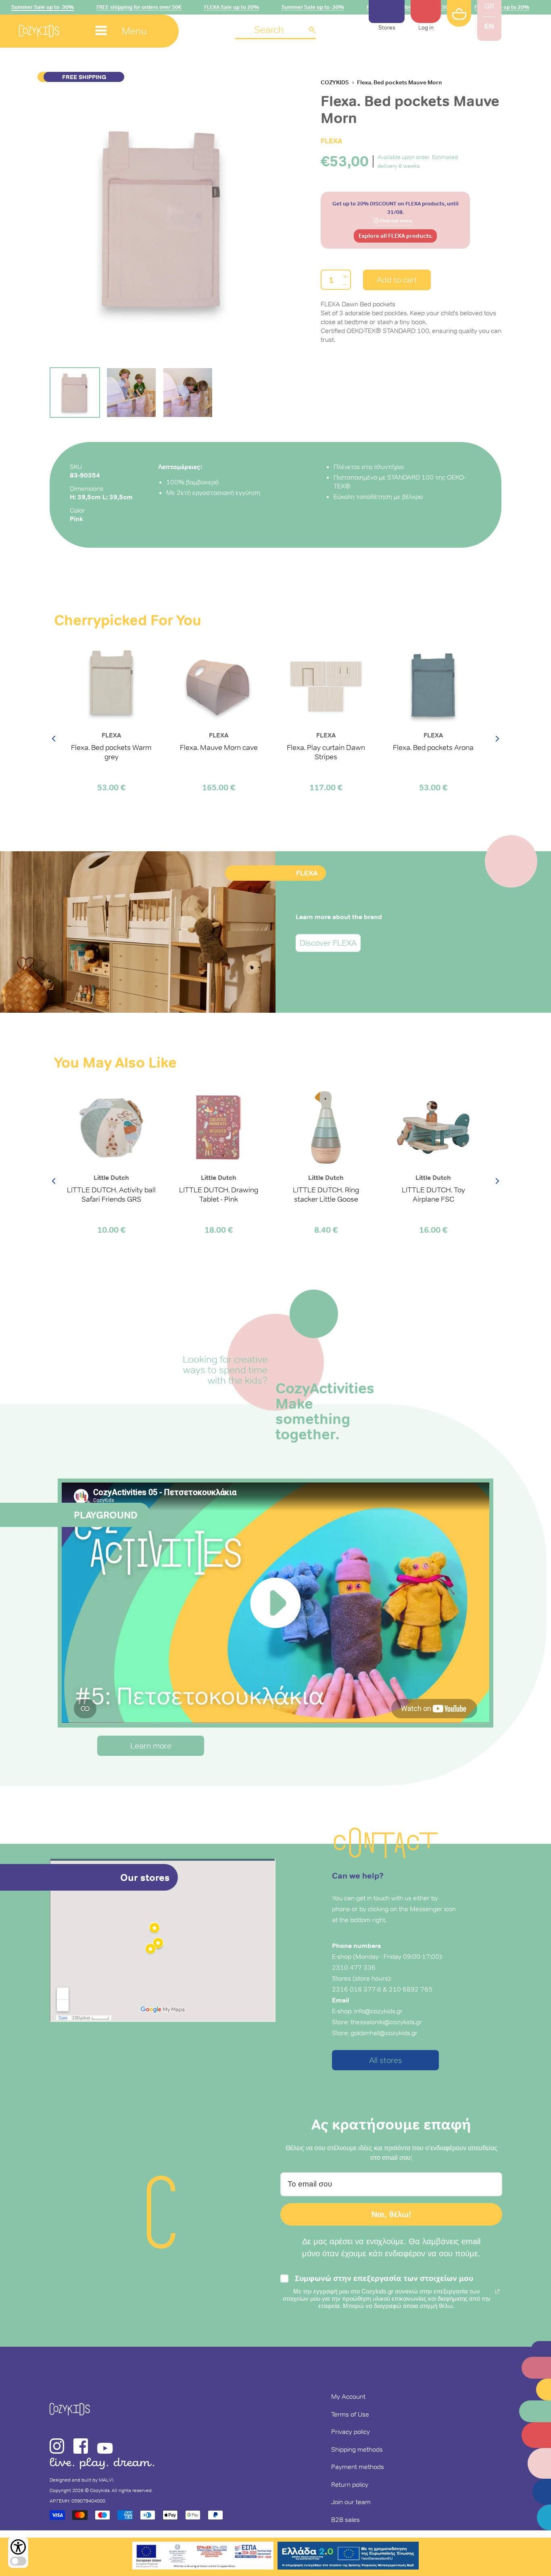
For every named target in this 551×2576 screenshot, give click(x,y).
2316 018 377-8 (357, 1989)
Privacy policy (351, 2431)
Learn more (151, 1746)
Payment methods (358, 2467)
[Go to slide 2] (131, 393)
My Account (348, 2396)
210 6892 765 (411, 1989)
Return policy (350, 2484)
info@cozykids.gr (378, 2011)
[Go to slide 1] (75, 393)
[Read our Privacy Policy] (497, 2291)
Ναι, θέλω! (391, 2214)
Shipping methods (357, 2449)
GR (489, 6)
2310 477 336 (354, 1967)
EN (489, 26)
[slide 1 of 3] (163, 219)
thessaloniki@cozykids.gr (386, 2022)
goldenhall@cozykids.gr (384, 2033)
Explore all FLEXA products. (396, 236)
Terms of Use (350, 2414)
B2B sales (345, 2519)
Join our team (351, 2502)
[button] (275, 30)
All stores (386, 2060)
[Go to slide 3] (188, 393)
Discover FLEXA (328, 943)
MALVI (106, 2480)
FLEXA (332, 141)
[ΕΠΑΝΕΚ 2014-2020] (203, 2557)
